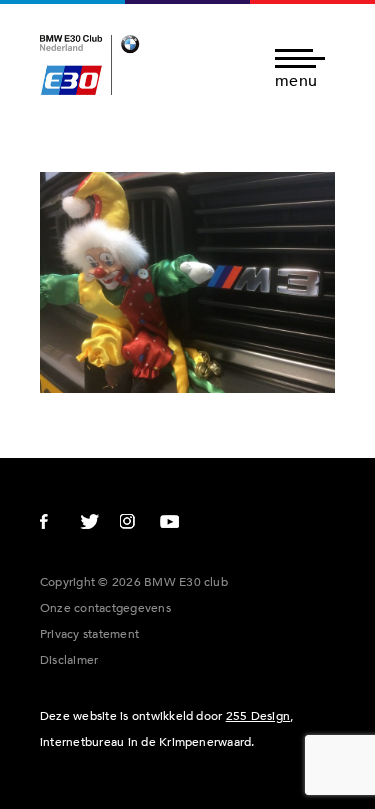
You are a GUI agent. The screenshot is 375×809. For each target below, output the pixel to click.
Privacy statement (89, 634)
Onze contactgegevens (105, 608)
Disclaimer (69, 660)
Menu (296, 79)
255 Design (258, 716)
